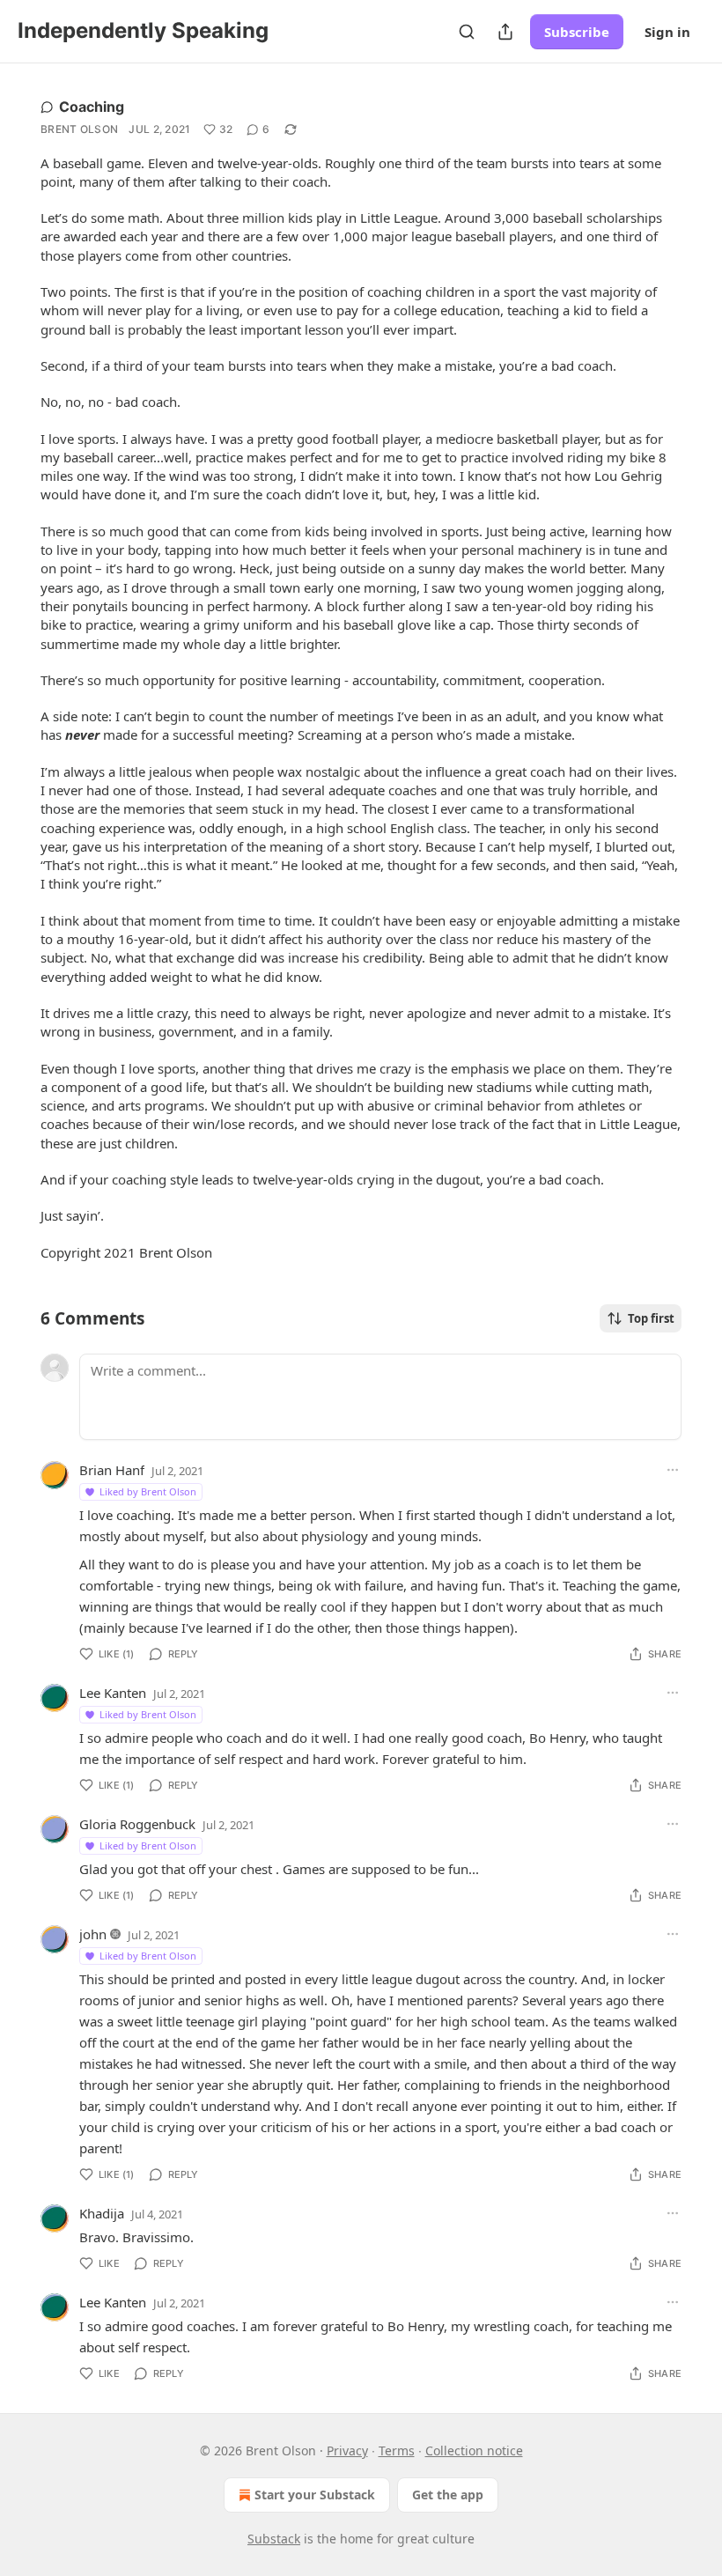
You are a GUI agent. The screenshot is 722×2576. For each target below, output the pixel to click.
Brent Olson (79, 129)
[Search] (467, 32)
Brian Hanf (112, 1470)
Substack (274, 2539)
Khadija (102, 2213)
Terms (397, 2451)
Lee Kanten (113, 1693)
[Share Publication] (505, 32)
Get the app (448, 2495)
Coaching (92, 107)
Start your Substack (315, 2495)
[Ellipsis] (673, 1470)
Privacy (347, 2451)
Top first (651, 1318)
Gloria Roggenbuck (137, 1824)
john (93, 1934)
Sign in (667, 32)
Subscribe (577, 32)
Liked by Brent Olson (148, 1491)
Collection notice (474, 2451)
